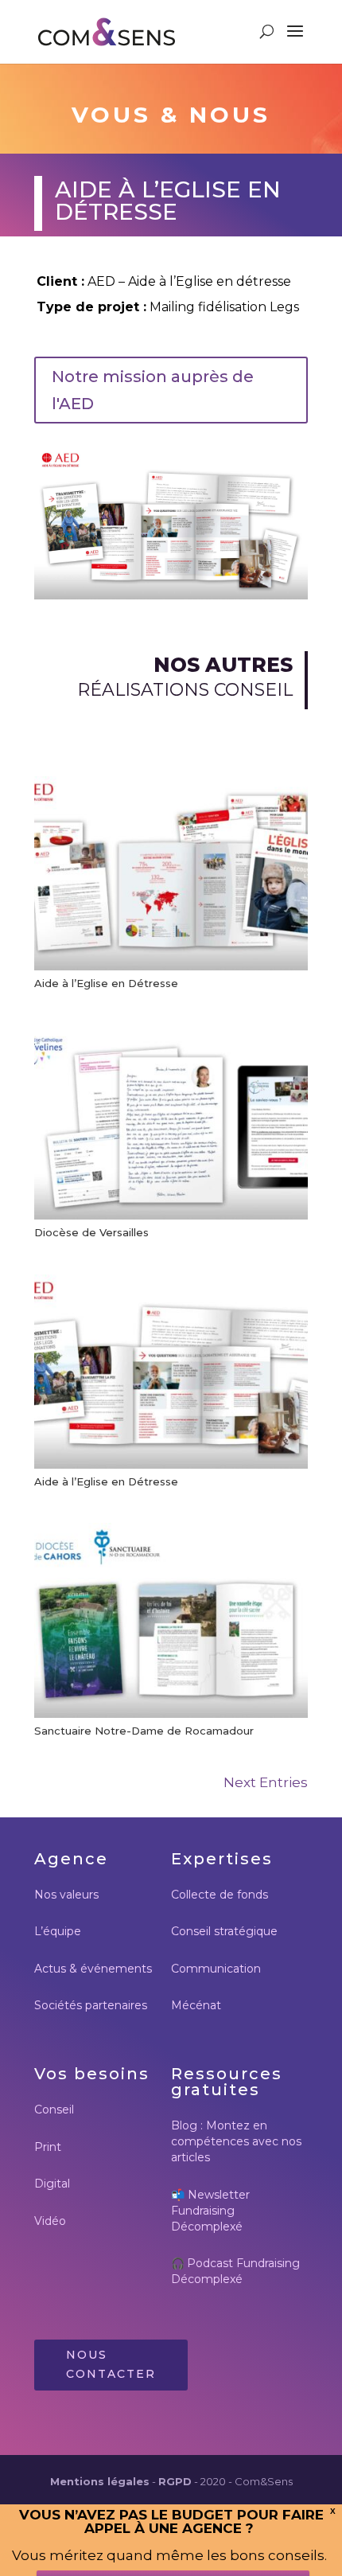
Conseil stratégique (224, 1931)
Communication (216, 1969)
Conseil (54, 2110)
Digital (52, 2184)
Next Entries (266, 1782)
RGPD (175, 2481)
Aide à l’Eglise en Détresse (106, 983)
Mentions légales (100, 2481)
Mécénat (196, 2005)
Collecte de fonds (220, 1895)
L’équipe (58, 1931)
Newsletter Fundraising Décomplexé (210, 2211)
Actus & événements (93, 1969)
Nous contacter (111, 2364)
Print (48, 2147)
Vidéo (50, 2221)
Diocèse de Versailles (91, 1232)
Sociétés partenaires (91, 2005)
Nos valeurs (66, 1895)
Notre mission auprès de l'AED (153, 390)
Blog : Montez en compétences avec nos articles (236, 2141)
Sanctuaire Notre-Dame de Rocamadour (144, 1731)
